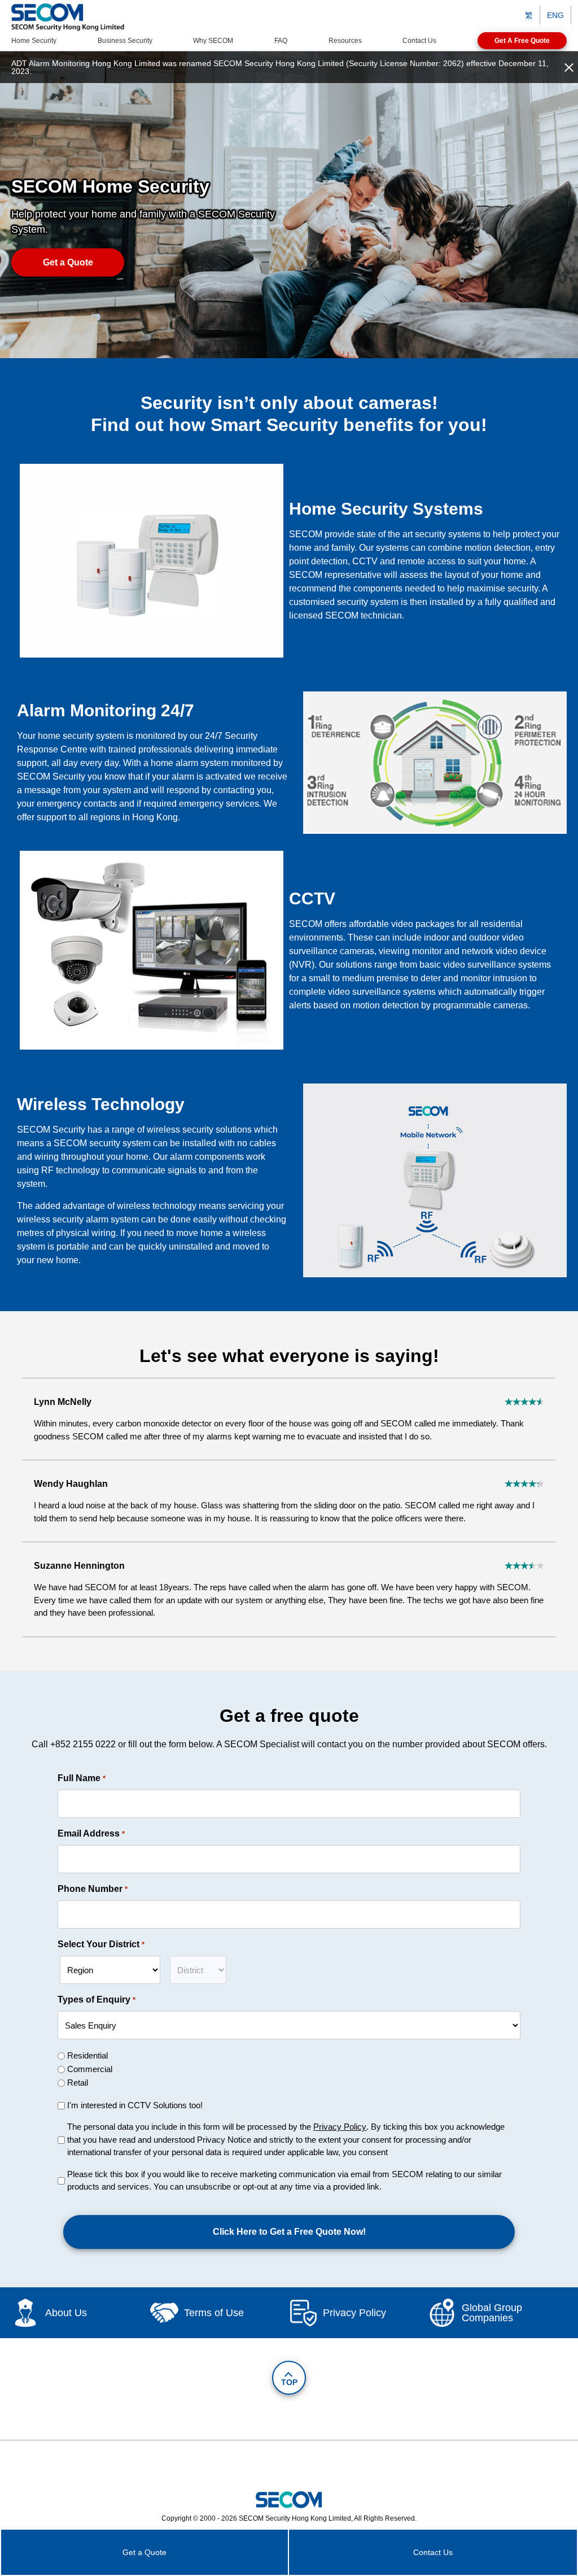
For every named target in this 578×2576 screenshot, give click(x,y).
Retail (78, 2083)
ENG (555, 15)
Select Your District (101, 1944)
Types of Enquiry (96, 2000)
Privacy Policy (340, 2127)
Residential (87, 2055)
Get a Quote (68, 262)
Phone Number (92, 1889)
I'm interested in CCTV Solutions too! (135, 2105)
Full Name (81, 1778)
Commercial (90, 2069)
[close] (569, 67)
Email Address (91, 1833)
